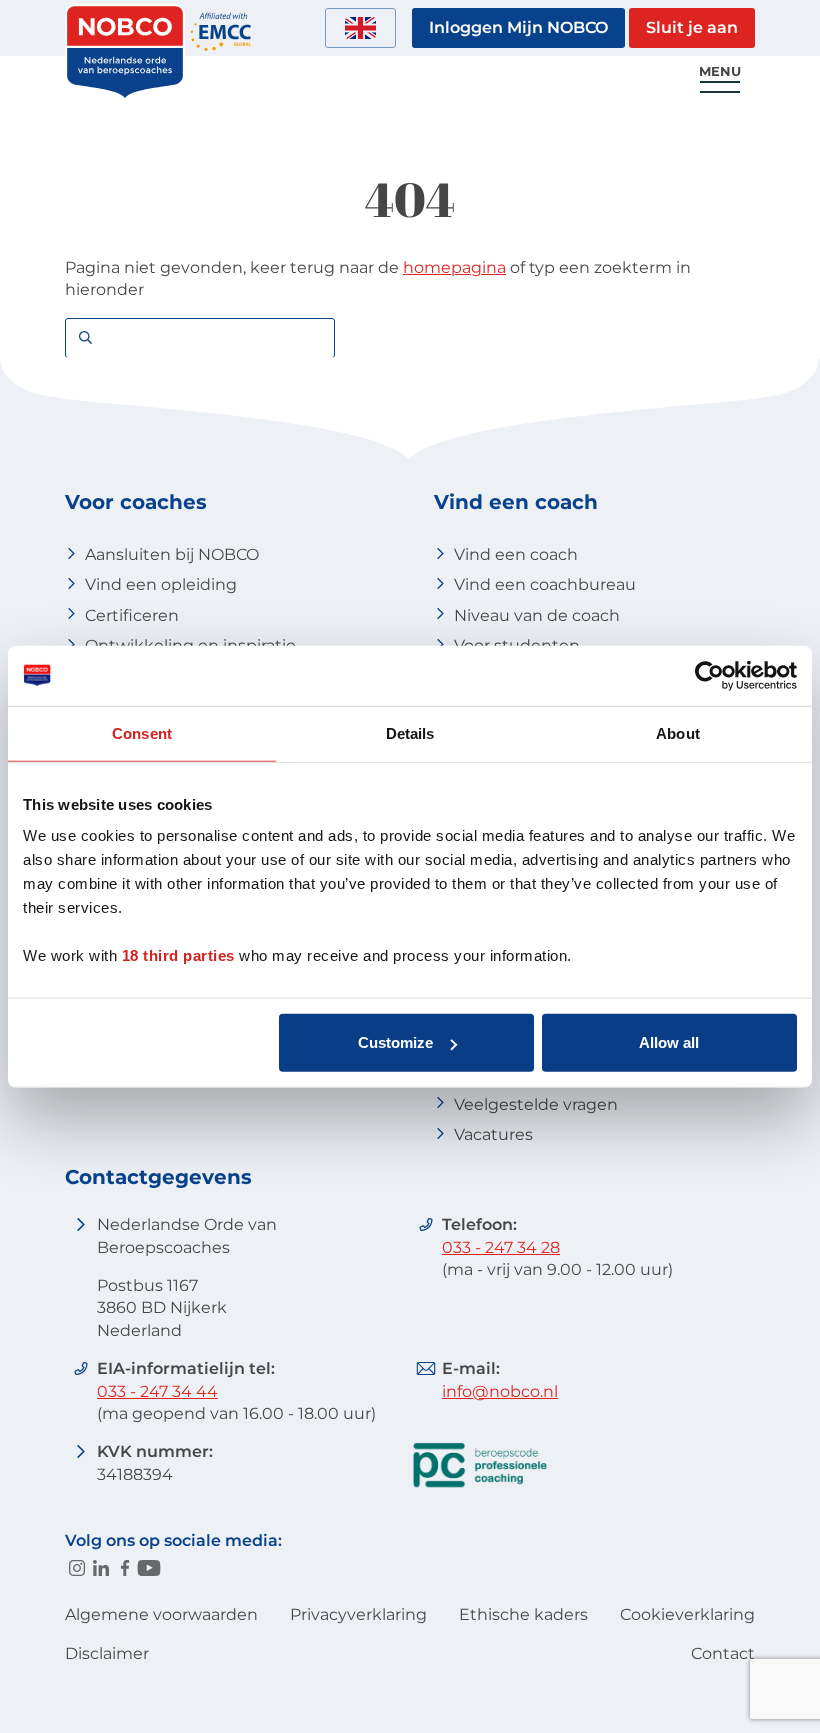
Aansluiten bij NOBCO (172, 554)
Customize (395, 1042)
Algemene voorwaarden (161, 1614)
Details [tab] (410, 732)
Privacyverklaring (358, 1614)
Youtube (149, 1568)
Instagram (77, 1568)
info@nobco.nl (500, 1391)
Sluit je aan (692, 27)
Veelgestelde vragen (536, 1104)
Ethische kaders (523, 1614)
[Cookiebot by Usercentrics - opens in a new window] (709, 675)
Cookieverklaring (687, 1614)
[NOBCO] (125, 94)
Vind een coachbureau (545, 584)
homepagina (454, 267)
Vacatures (493, 1134)
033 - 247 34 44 (157, 1391)
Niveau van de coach (537, 615)
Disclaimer (107, 1653)
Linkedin (101, 1568)
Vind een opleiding (161, 584)
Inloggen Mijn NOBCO (518, 27)
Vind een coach (516, 554)
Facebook (125, 1568)
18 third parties (178, 955)
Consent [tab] (142, 732)
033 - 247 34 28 (501, 1247)
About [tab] (678, 732)
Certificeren (132, 615)
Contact (723, 1653)
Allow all (669, 1042)
